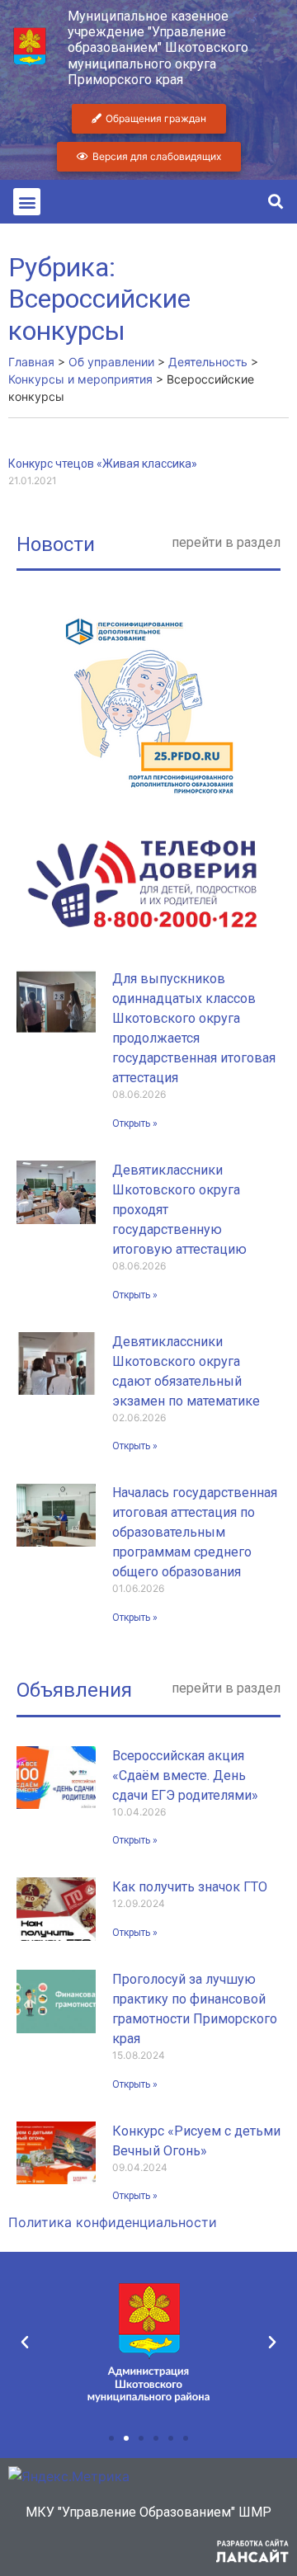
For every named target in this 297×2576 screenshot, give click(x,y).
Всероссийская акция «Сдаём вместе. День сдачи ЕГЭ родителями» (185, 1775)
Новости (56, 544)
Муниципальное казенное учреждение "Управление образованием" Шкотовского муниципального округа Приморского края (158, 48)
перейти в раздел (226, 542)
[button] (27, 202)
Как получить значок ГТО (190, 1887)
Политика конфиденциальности (113, 2222)
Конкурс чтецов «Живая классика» (103, 464)
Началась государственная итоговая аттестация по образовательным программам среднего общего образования (195, 1532)
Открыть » (135, 1123)
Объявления (74, 1690)
